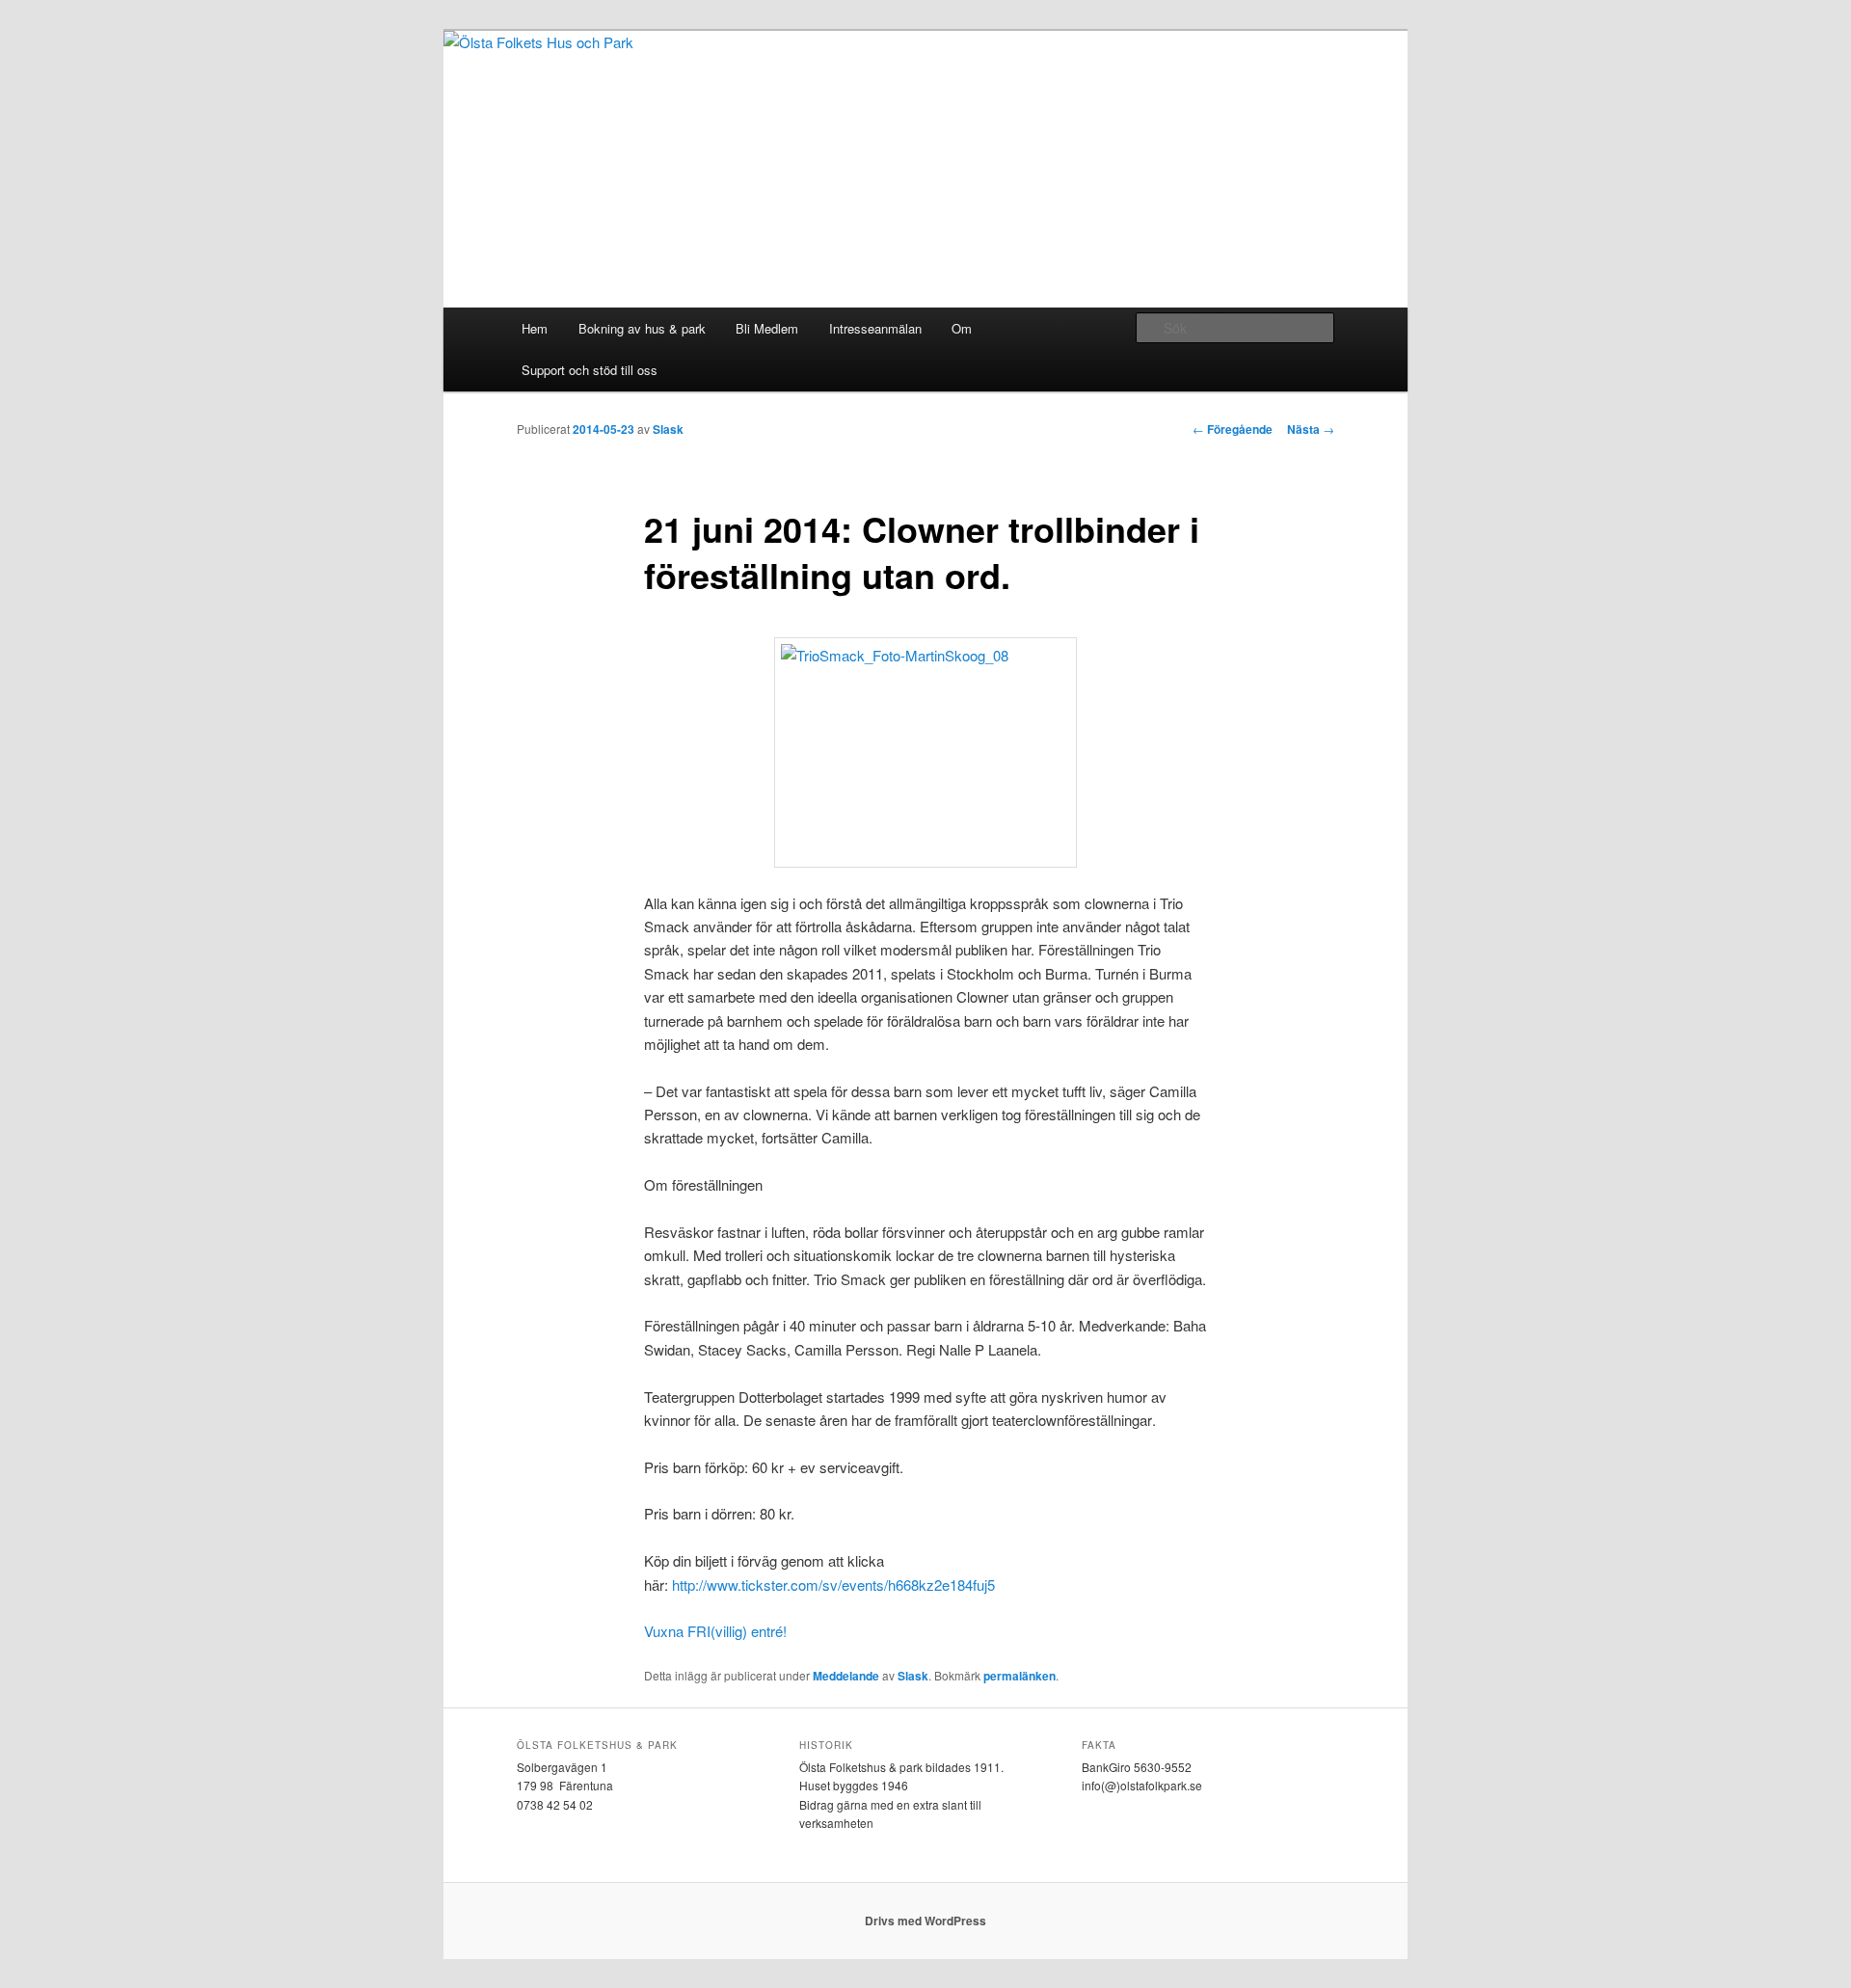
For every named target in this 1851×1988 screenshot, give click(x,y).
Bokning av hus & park (642, 328)
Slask (668, 429)
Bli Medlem (767, 328)
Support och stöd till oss (590, 370)
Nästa (1311, 429)
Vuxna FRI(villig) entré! (715, 1631)
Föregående (1233, 429)
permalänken (1019, 1676)
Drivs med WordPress (925, 1921)
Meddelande (846, 1676)
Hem (535, 328)
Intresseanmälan (875, 328)
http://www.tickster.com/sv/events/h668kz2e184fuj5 (833, 1585)
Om (962, 328)
